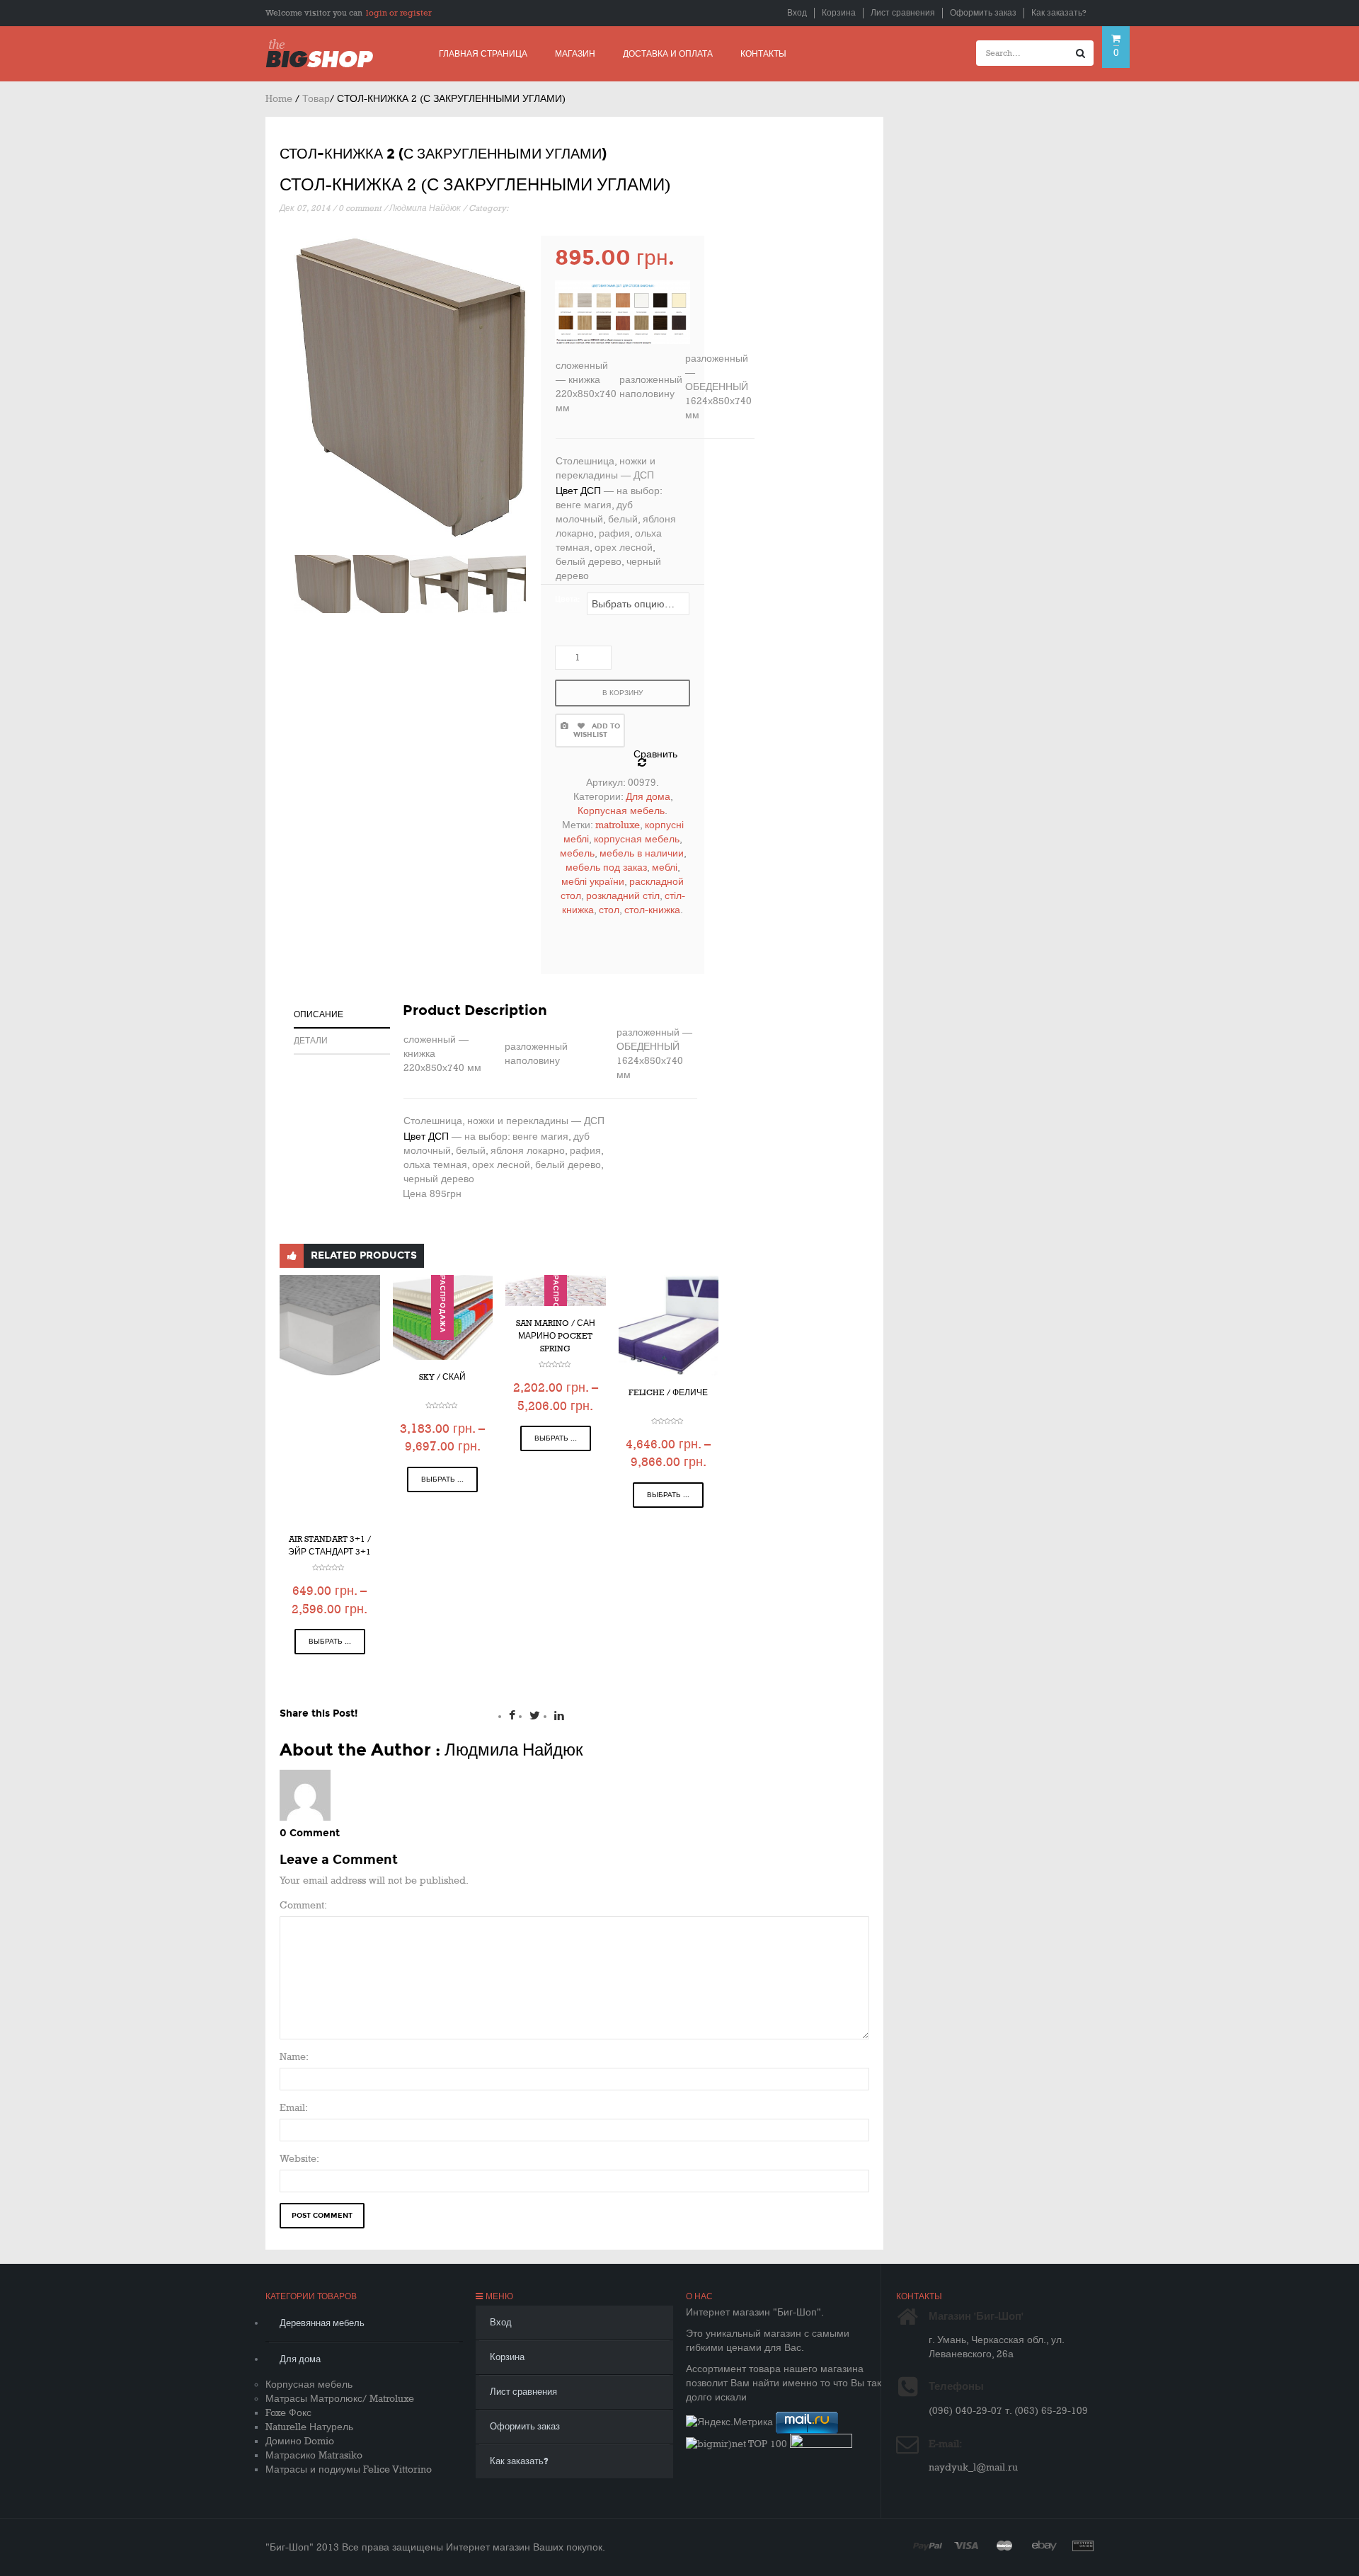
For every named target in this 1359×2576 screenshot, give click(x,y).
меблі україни (593, 882)
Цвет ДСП (578, 491)
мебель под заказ (606, 868)
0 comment (360, 208)
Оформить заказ (983, 13)
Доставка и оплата (668, 54)
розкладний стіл (623, 896)
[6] (497, 584)
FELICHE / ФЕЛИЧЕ (668, 1393)
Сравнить (655, 754)
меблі (665, 868)
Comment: (303, 1905)
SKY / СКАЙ (442, 1377)
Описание (319, 1014)
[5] (439, 584)
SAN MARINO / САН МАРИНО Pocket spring (556, 1336)
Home (279, 99)
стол (609, 910)
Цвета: (567, 599)
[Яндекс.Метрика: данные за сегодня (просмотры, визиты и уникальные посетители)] (729, 2422)
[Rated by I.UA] (821, 2444)
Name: (294, 2057)
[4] (323, 584)
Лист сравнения (903, 13)
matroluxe (618, 825)
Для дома (648, 797)
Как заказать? (1059, 13)
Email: (294, 2108)
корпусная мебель (637, 839)
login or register (399, 13)
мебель (577, 853)
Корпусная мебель (621, 811)
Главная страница (483, 54)
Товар (316, 99)
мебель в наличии (642, 853)
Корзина (839, 13)
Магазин (575, 54)
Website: (299, 2159)
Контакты (763, 54)
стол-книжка (652, 910)
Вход (797, 13)
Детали (311, 1041)
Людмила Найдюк (425, 208)
